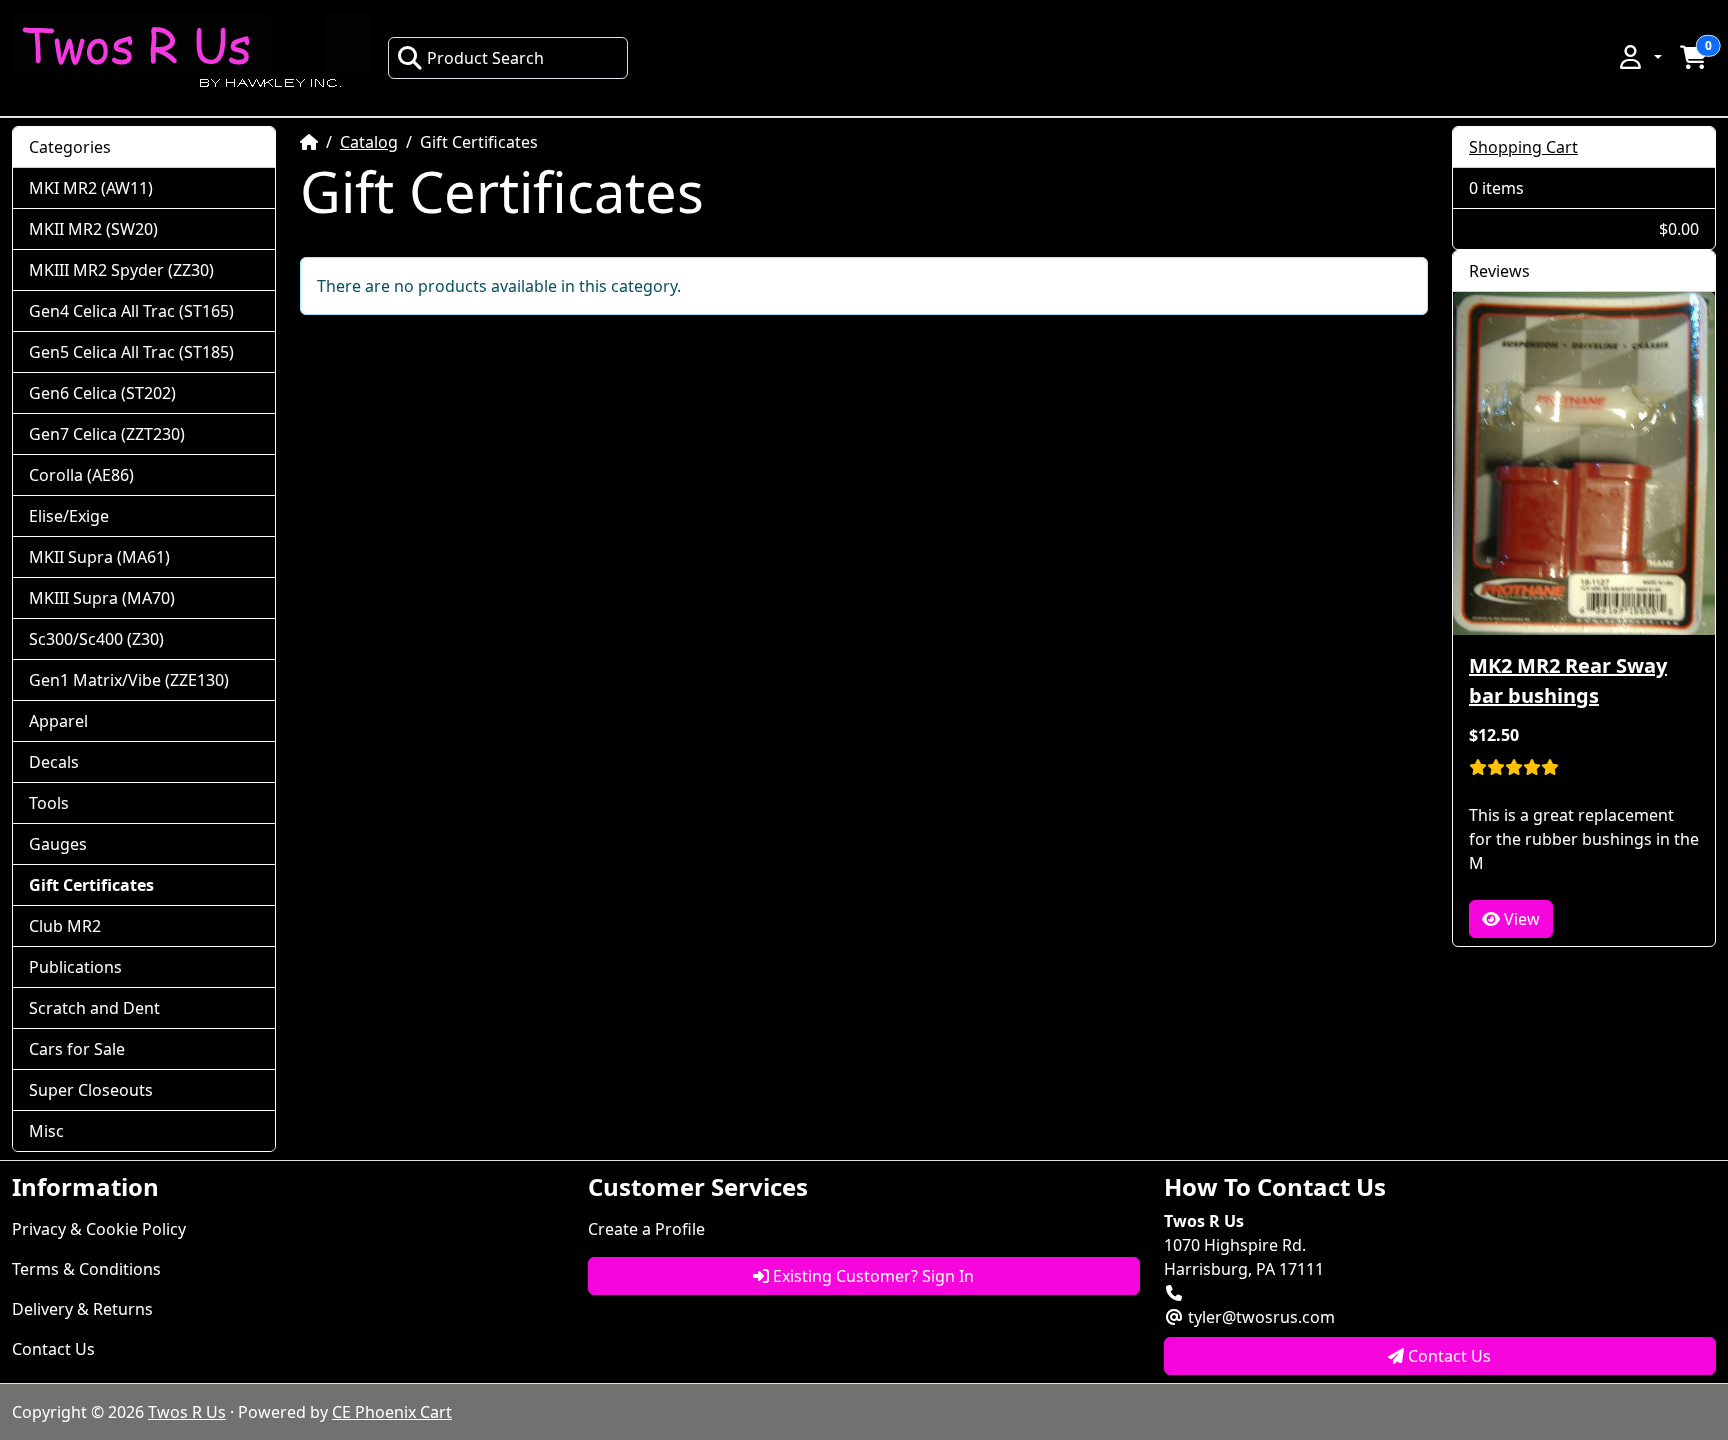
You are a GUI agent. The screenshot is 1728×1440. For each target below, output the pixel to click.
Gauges (58, 844)
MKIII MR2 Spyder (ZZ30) (121, 270)
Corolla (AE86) (81, 475)
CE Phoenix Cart (392, 1412)
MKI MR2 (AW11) (91, 188)
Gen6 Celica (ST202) (102, 393)
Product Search (485, 58)
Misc (46, 1131)
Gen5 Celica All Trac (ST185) (131, 352)
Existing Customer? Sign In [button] (871, 1276)
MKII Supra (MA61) (99, 557)
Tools (49, 803)
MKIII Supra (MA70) (102, 598)
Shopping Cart (1523, 147)
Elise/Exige (69, 516)
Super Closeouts (91, 1090)
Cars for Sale (77, 1049)
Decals (54, 762)
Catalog (369, 142)
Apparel (58, 721)
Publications (75, 967)
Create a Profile (646, 1229)
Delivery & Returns (82, 1309)
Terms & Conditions (86, 1269)
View (1520, 919)
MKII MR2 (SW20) (93, 229)
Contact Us (53, 1349)
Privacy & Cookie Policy (99, 1229)
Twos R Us (187, 1412)
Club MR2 (65, 926)
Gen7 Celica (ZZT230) (107, 434)
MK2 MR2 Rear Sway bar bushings (1568, 680)
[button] (1639, 57)
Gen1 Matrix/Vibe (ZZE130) (129, 680)
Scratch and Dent (94, 1008)
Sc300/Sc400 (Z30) (96, 639)
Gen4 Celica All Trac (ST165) (131, 311)
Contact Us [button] (1447, 1356)
